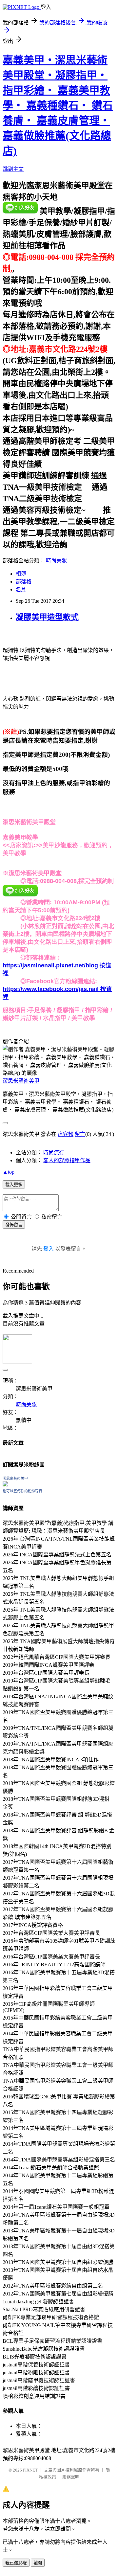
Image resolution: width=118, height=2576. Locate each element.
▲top (9, 1172)
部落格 (24, 582)
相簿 (21, 574)
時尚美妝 (56, 561)
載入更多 (14, 1185)
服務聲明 (71, 2477)
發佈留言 (14, 1225)
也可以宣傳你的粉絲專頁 (22, 1491)
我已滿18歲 (16, 2563)
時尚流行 (54, 1152)
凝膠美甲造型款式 (47, 617)
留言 (80, 1134)
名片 (21, 589)
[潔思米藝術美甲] (5, 1485)
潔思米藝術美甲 (21, 1081)
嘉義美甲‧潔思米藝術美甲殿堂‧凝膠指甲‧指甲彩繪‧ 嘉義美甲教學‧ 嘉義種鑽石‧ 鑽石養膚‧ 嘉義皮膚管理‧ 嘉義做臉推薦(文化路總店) (58, 105)
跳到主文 (13, 169)
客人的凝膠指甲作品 (67, 1160)
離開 (38, 2563)
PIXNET (30, 2470)
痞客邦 (66, 1134)
